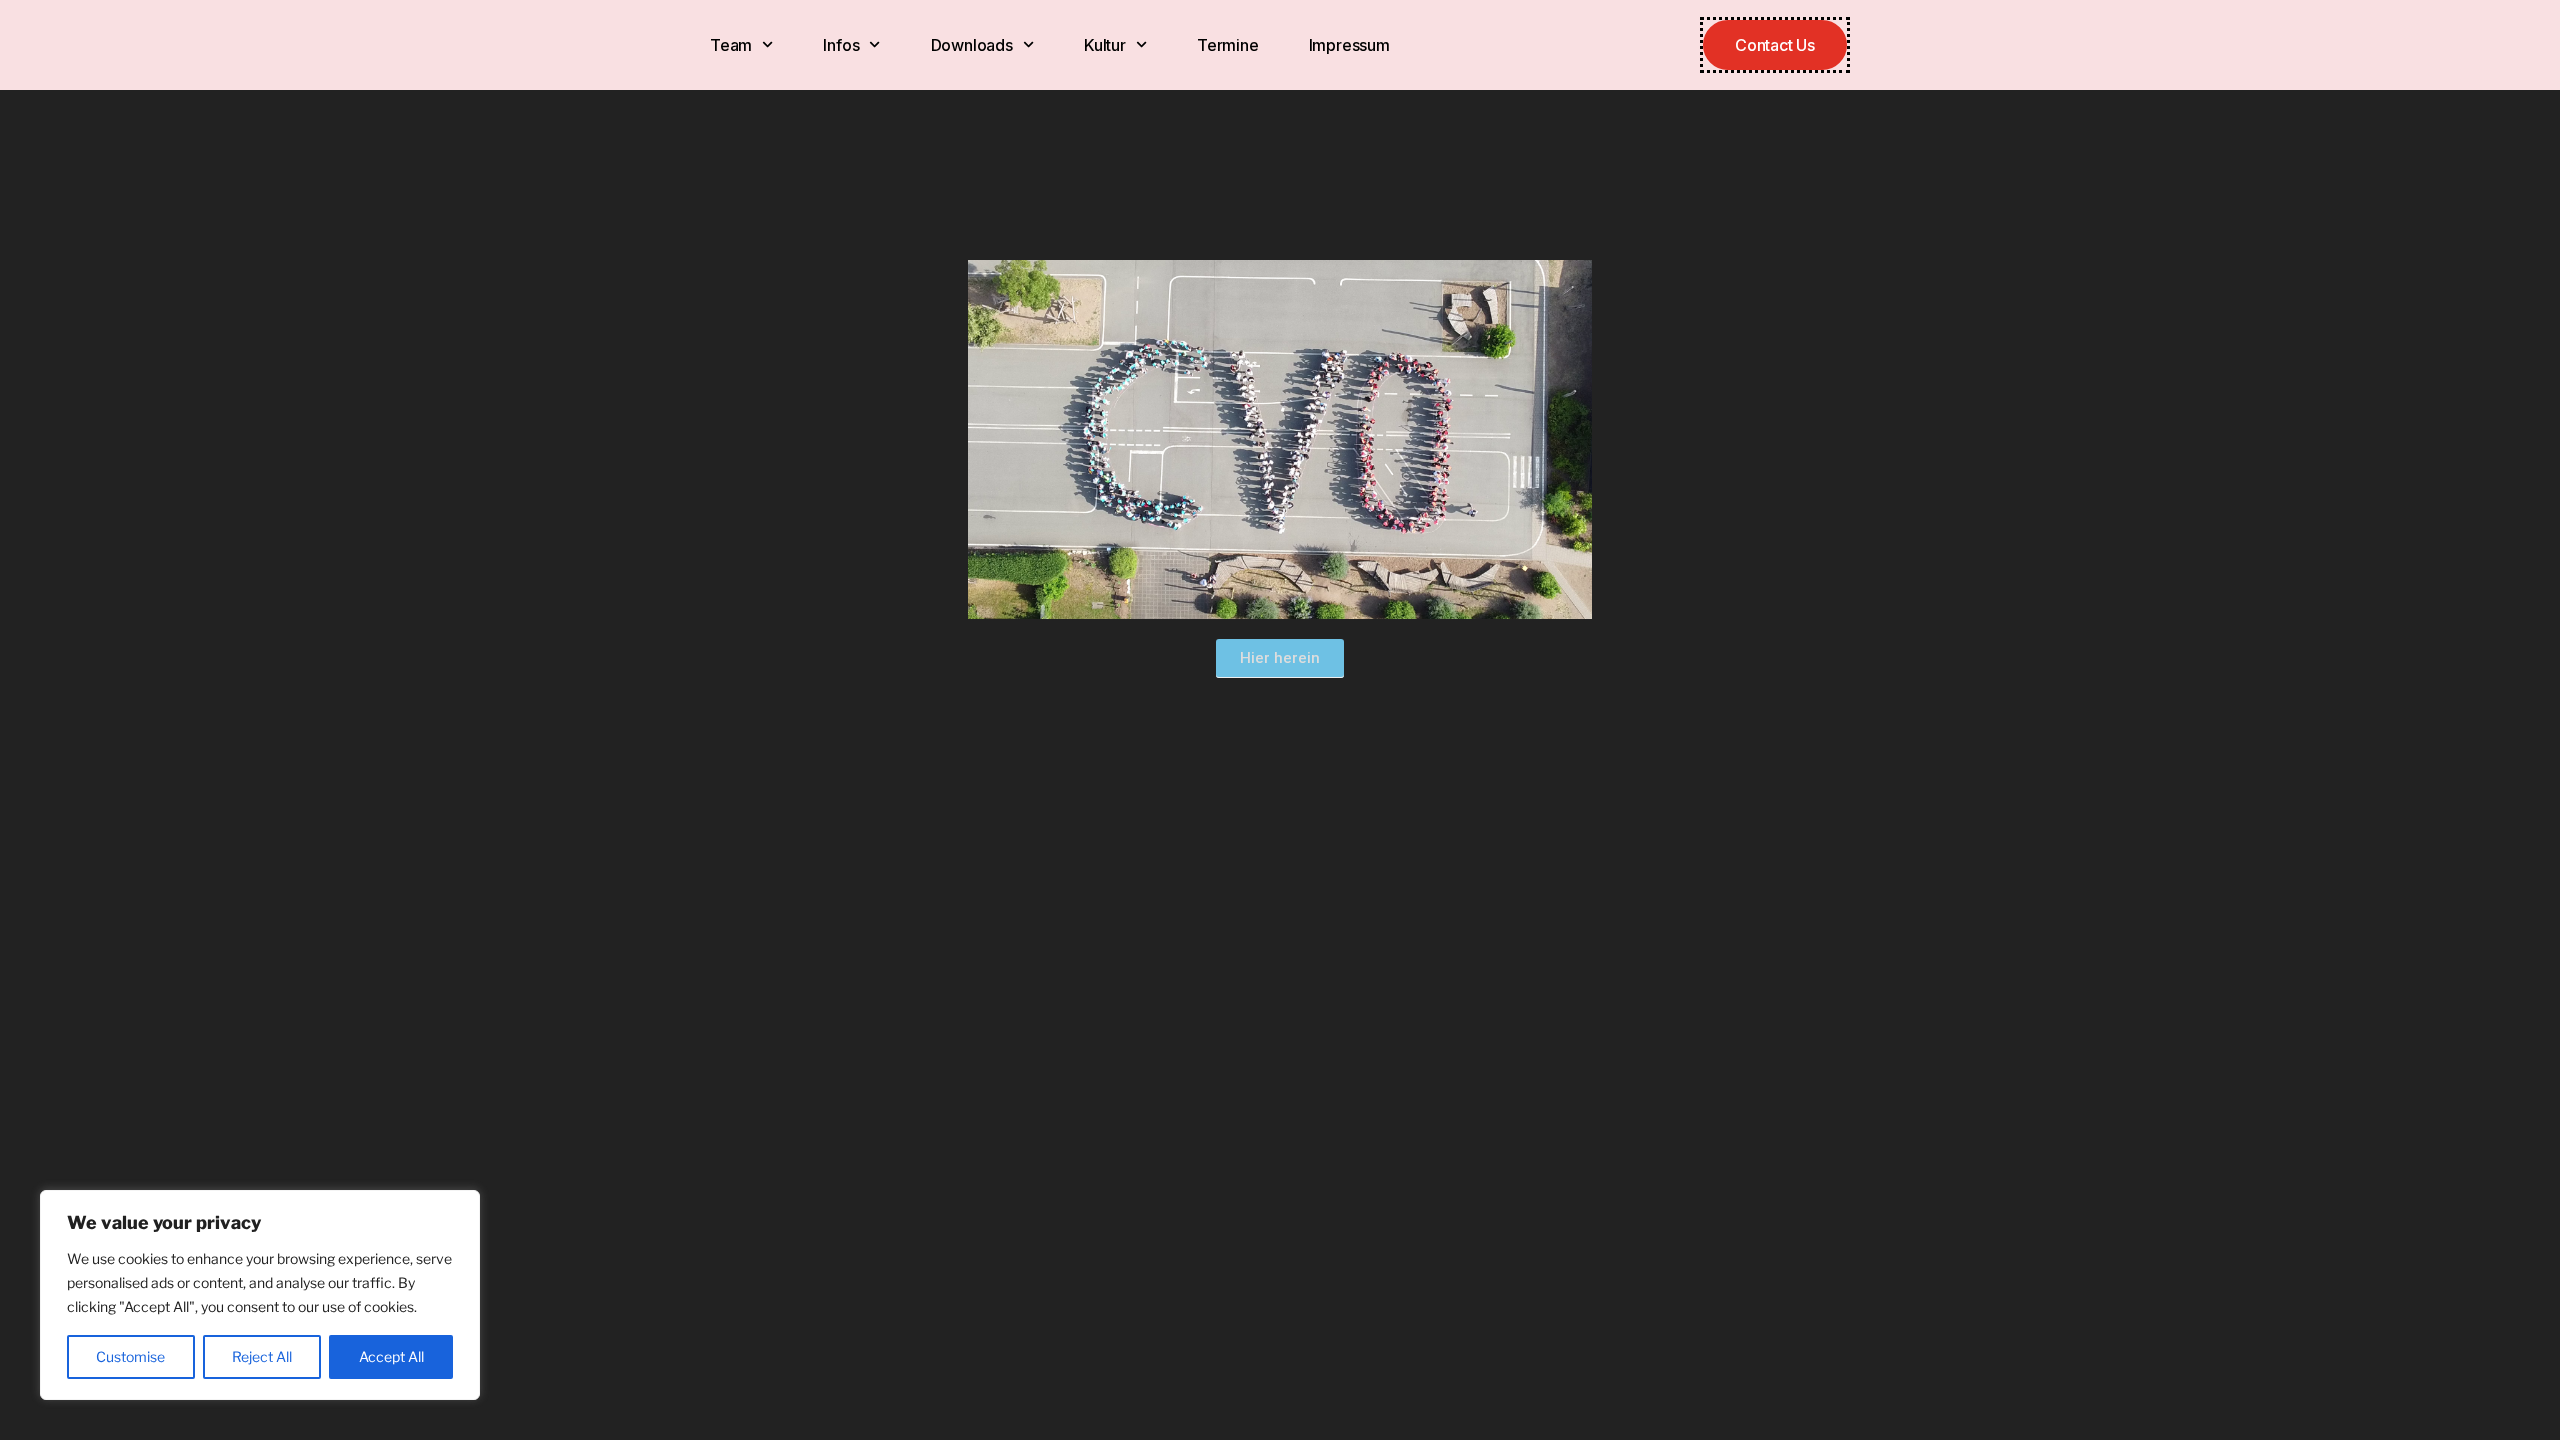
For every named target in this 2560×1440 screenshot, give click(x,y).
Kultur (1105, 45)
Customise (130, 1356)
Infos (841, 45)
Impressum (1349, 45)
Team (731, 45)
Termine (1228, 45)
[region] (260, 1295)
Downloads (972, 45)
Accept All (391, 1356)
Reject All (262, 1356)
